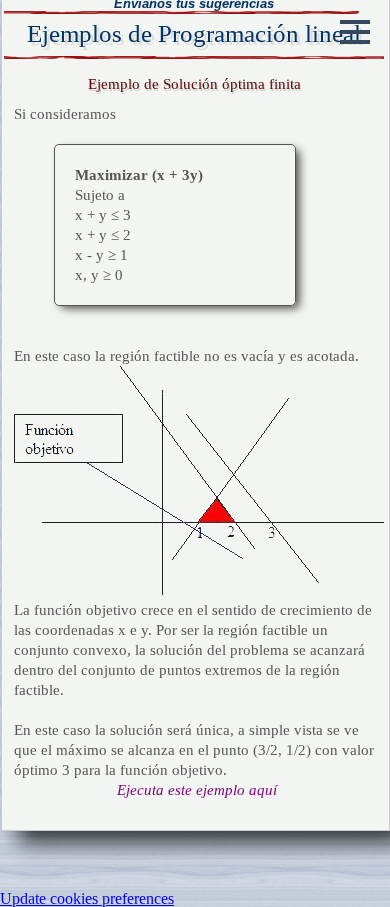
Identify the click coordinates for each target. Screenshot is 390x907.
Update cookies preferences (87, 898)
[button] (355, 32)
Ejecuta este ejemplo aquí (197, 790)
